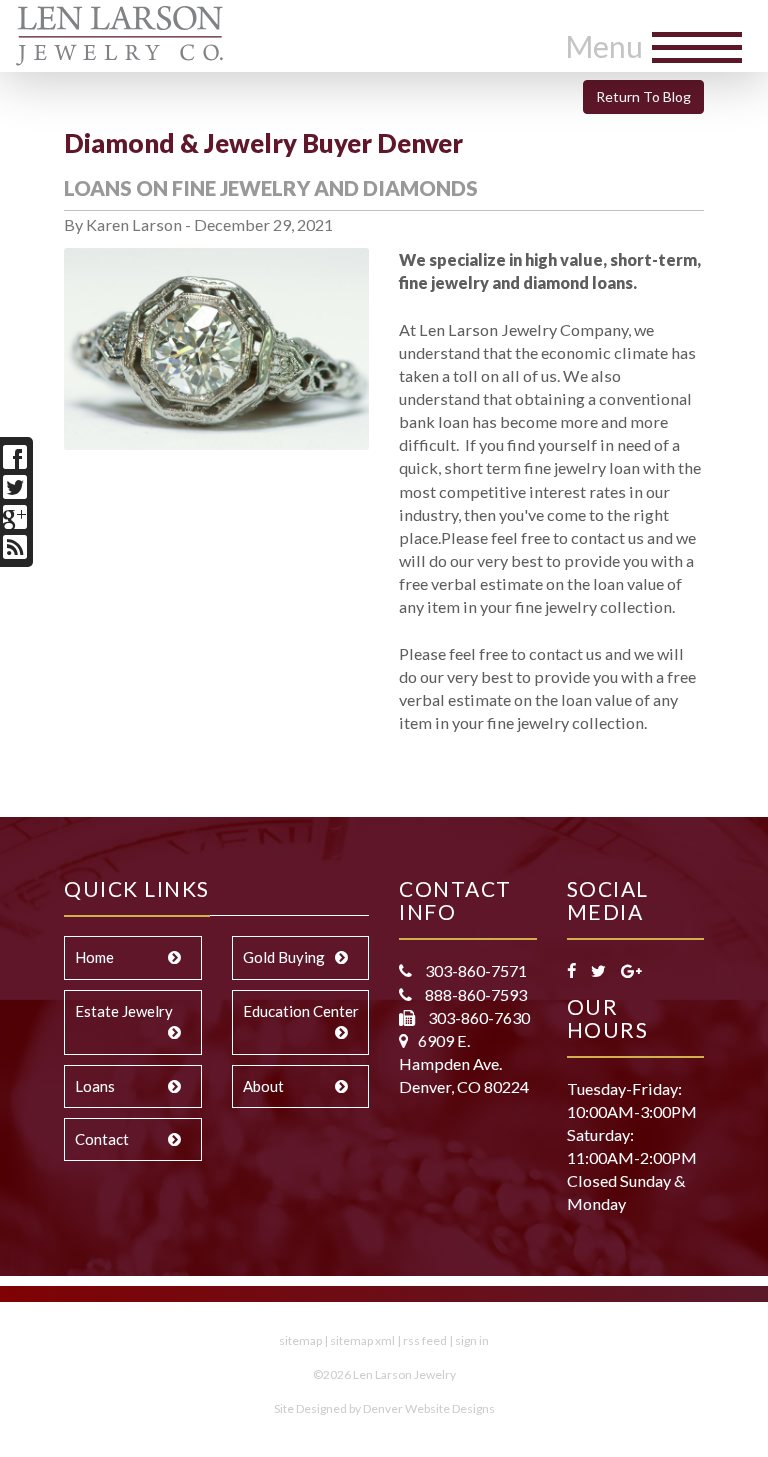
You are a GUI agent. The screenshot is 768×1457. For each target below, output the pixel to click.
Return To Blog (643, 96)
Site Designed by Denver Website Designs (384, 1408)
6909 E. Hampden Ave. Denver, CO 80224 (464, 1063)
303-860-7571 (474, 970)
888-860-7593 (474, 994)
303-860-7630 (477, 1017)
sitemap (300, 1340)
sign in (472, 1340)
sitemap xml (362, 1340)
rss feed (425, 1340)
